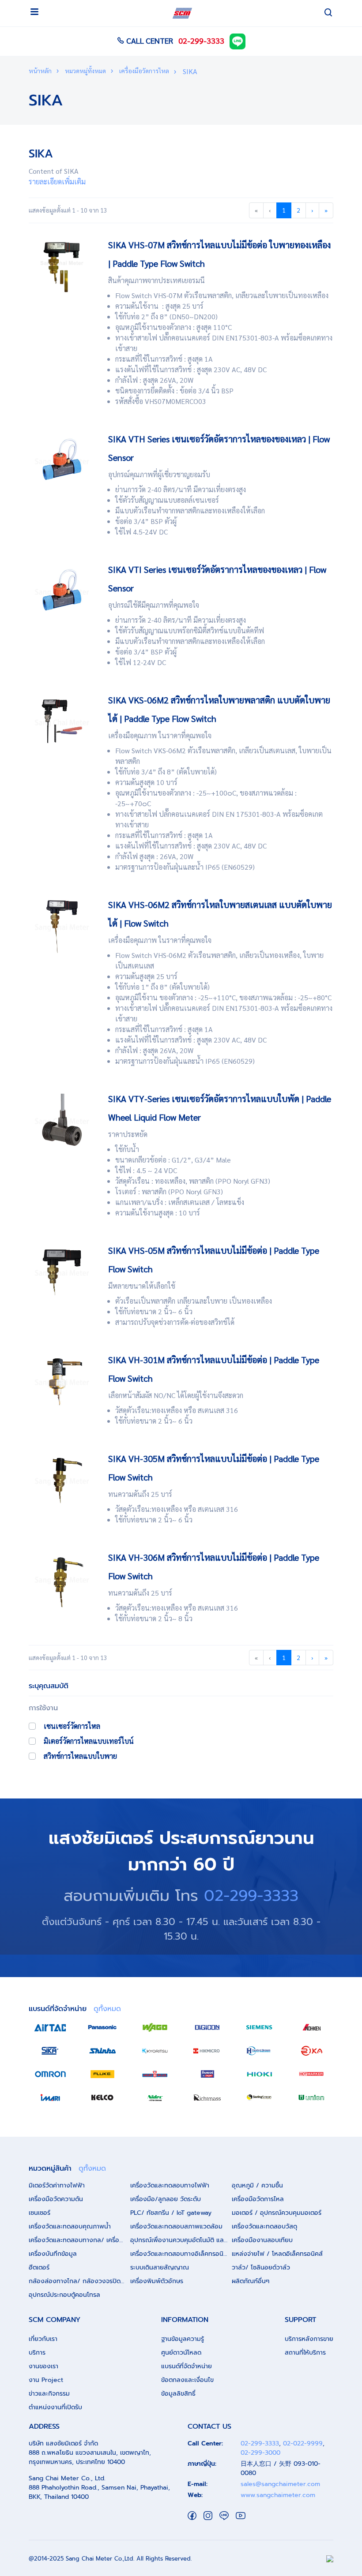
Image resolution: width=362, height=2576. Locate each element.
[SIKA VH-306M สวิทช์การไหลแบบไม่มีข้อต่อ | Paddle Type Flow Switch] (62, 1578)
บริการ (37, 2353)
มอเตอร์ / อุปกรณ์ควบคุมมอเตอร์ (277, 2213)
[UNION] (312, 2097)
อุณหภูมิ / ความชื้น (257, 2185)
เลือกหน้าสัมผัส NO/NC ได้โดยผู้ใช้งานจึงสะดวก (176, 1395)
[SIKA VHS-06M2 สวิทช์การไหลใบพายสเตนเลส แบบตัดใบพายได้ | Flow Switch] (62, 925)
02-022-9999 (303, 2443)
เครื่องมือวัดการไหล (143, 71)
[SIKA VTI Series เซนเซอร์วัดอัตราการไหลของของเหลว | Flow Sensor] (62, 590)
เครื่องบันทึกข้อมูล (53, 2254)
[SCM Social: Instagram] (208, 2515)
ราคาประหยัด (128, 1134)
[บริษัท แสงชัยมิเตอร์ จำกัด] (182, 13)
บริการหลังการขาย (309, 2339)
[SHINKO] (102, 2051)
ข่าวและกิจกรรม (49, 2394)
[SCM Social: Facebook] (192, 2515)
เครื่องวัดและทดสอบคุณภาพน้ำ (70, 2226)
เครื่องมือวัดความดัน (56, 2199)
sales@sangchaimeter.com (280, 2484)
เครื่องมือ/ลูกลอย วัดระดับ (166, 2199)
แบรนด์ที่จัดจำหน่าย (187, 2366)
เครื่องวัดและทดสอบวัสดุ (264, 2226)
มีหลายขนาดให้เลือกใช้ (142, 1286)
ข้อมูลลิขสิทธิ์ (178, 2394)
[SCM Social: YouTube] (241, 2515)
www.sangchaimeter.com (278, 2495)
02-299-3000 (260, 2453)
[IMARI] (50, 2097)
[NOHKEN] (312, 2027)
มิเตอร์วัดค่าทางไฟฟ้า (57, 2185)
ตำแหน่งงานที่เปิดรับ (55, 2407)
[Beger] (207, 2074)
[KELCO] (102, 2097)
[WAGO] (155, 2027)
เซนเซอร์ (40, 2213)
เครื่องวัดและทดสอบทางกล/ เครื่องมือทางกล (79, 2240)
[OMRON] (50, 2074)
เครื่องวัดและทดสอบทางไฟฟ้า (170, 2185)
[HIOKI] (259, 2074)
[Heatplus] (155, 2074)
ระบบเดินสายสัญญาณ (160, 2268)
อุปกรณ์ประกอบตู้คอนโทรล (64, 2295)
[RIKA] (312, 2051)
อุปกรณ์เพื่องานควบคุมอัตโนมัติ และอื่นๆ (181, 2240)
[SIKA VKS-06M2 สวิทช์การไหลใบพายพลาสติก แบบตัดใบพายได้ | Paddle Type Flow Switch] (62, 721)
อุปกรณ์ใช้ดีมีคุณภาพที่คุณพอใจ (154, 605)
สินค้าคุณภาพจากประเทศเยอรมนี (156, 280)
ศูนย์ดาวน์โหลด (181, 2353)
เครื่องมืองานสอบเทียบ (262, 2240)
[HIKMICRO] (207, 2051)
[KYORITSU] (155, 2051)
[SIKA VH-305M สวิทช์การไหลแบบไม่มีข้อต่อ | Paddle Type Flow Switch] (62, 1479)
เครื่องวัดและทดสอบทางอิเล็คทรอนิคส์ (181, 2254)
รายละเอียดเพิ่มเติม (57, 181)
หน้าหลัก (40, 71)
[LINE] (238, 40)
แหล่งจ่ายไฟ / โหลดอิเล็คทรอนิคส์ (277, 2254)
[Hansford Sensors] (259, 2051)
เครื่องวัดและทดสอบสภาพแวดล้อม (176, 2226)
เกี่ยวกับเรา (43, 2339)
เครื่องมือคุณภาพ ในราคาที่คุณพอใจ (160, 735)
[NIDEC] (155, 2097)
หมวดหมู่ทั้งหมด (85, 71)
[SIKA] (50, 2051)
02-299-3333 (201, 40)
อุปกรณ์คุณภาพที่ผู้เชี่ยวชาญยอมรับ (159, 474)
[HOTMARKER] (312, 2074)
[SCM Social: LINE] (224, 2515)
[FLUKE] (102, 2074)
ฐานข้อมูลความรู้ (183, 2339)
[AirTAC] (50, 2027)
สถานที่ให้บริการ (305, 2353)
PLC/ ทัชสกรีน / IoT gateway (171, 2213)
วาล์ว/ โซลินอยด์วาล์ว (261, 2268)
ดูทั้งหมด (107, 2009)
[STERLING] (259, 2097)
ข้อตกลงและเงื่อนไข (187, 2380)
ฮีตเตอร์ (39, 2268)
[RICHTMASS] (207, 2097)
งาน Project (46, 2380)
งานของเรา (43, 2366)
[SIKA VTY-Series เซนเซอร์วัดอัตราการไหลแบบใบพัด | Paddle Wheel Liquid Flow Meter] (62, 1120)
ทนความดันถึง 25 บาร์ (140, 1494)
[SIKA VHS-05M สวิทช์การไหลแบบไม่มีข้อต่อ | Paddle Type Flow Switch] (62, 1271)
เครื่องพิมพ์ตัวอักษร (157, 2281)
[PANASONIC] (102, 2027)
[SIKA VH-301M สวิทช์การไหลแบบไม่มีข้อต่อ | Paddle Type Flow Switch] (62, 1381)
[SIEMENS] (259, 2027)
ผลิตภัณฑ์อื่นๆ (251, 2281)
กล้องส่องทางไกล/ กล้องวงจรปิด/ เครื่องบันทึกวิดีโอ (79, 2281)
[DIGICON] (207, 2027)
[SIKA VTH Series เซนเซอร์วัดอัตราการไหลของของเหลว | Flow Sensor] (62, 460)
